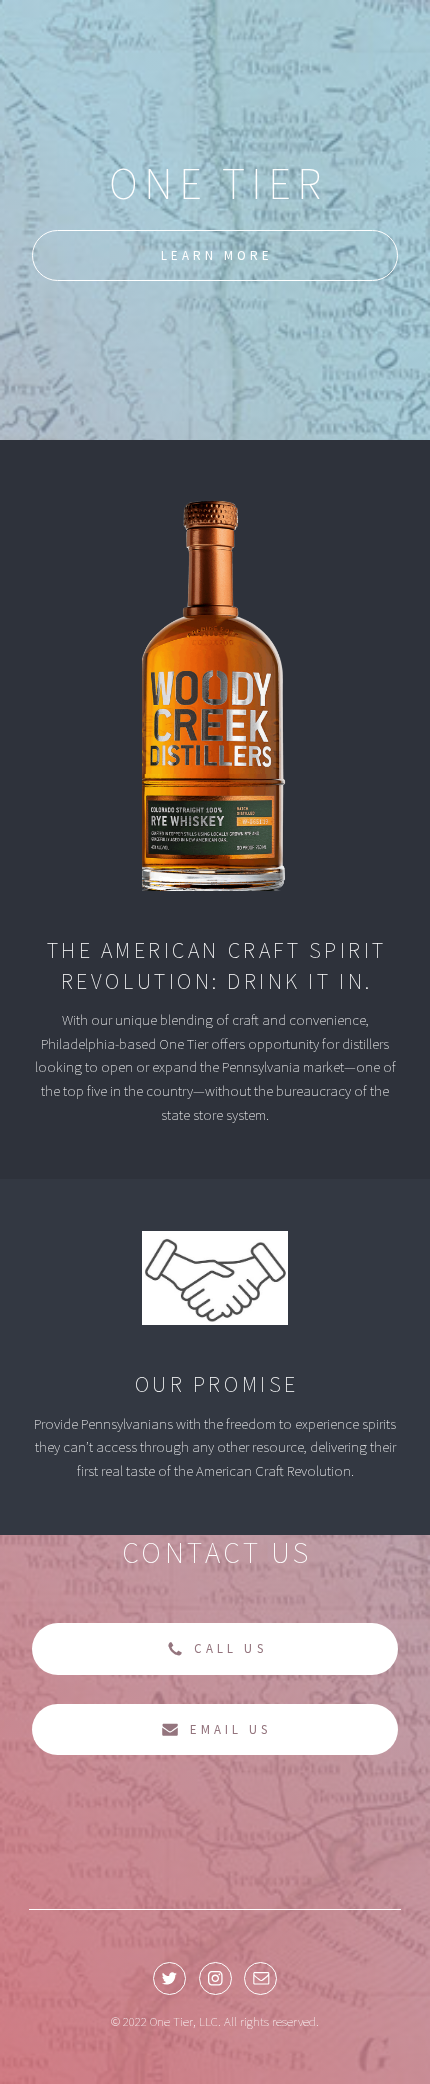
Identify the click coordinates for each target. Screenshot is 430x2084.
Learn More (217, 255)
